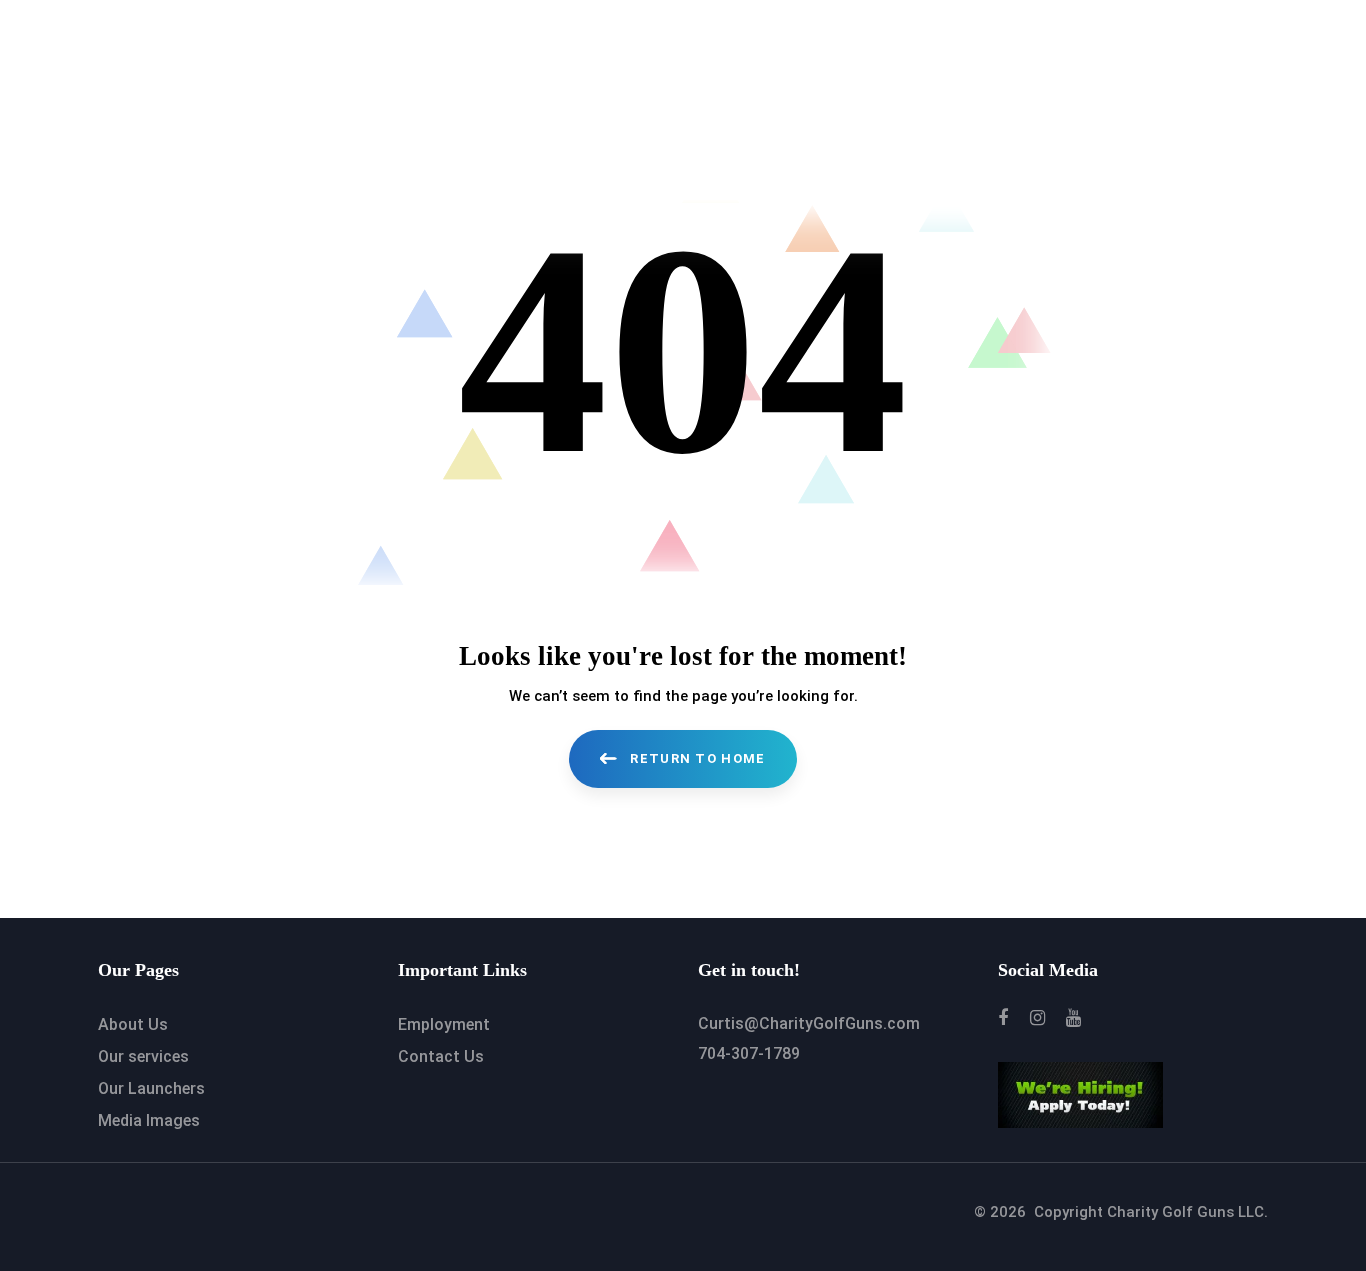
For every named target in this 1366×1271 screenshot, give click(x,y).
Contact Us (441, 1056)
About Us (133, 1024)
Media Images (149, 1120)
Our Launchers (151, 1088)
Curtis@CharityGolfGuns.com (809, 1023)
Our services (143, 1056)
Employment (444, 1024)
